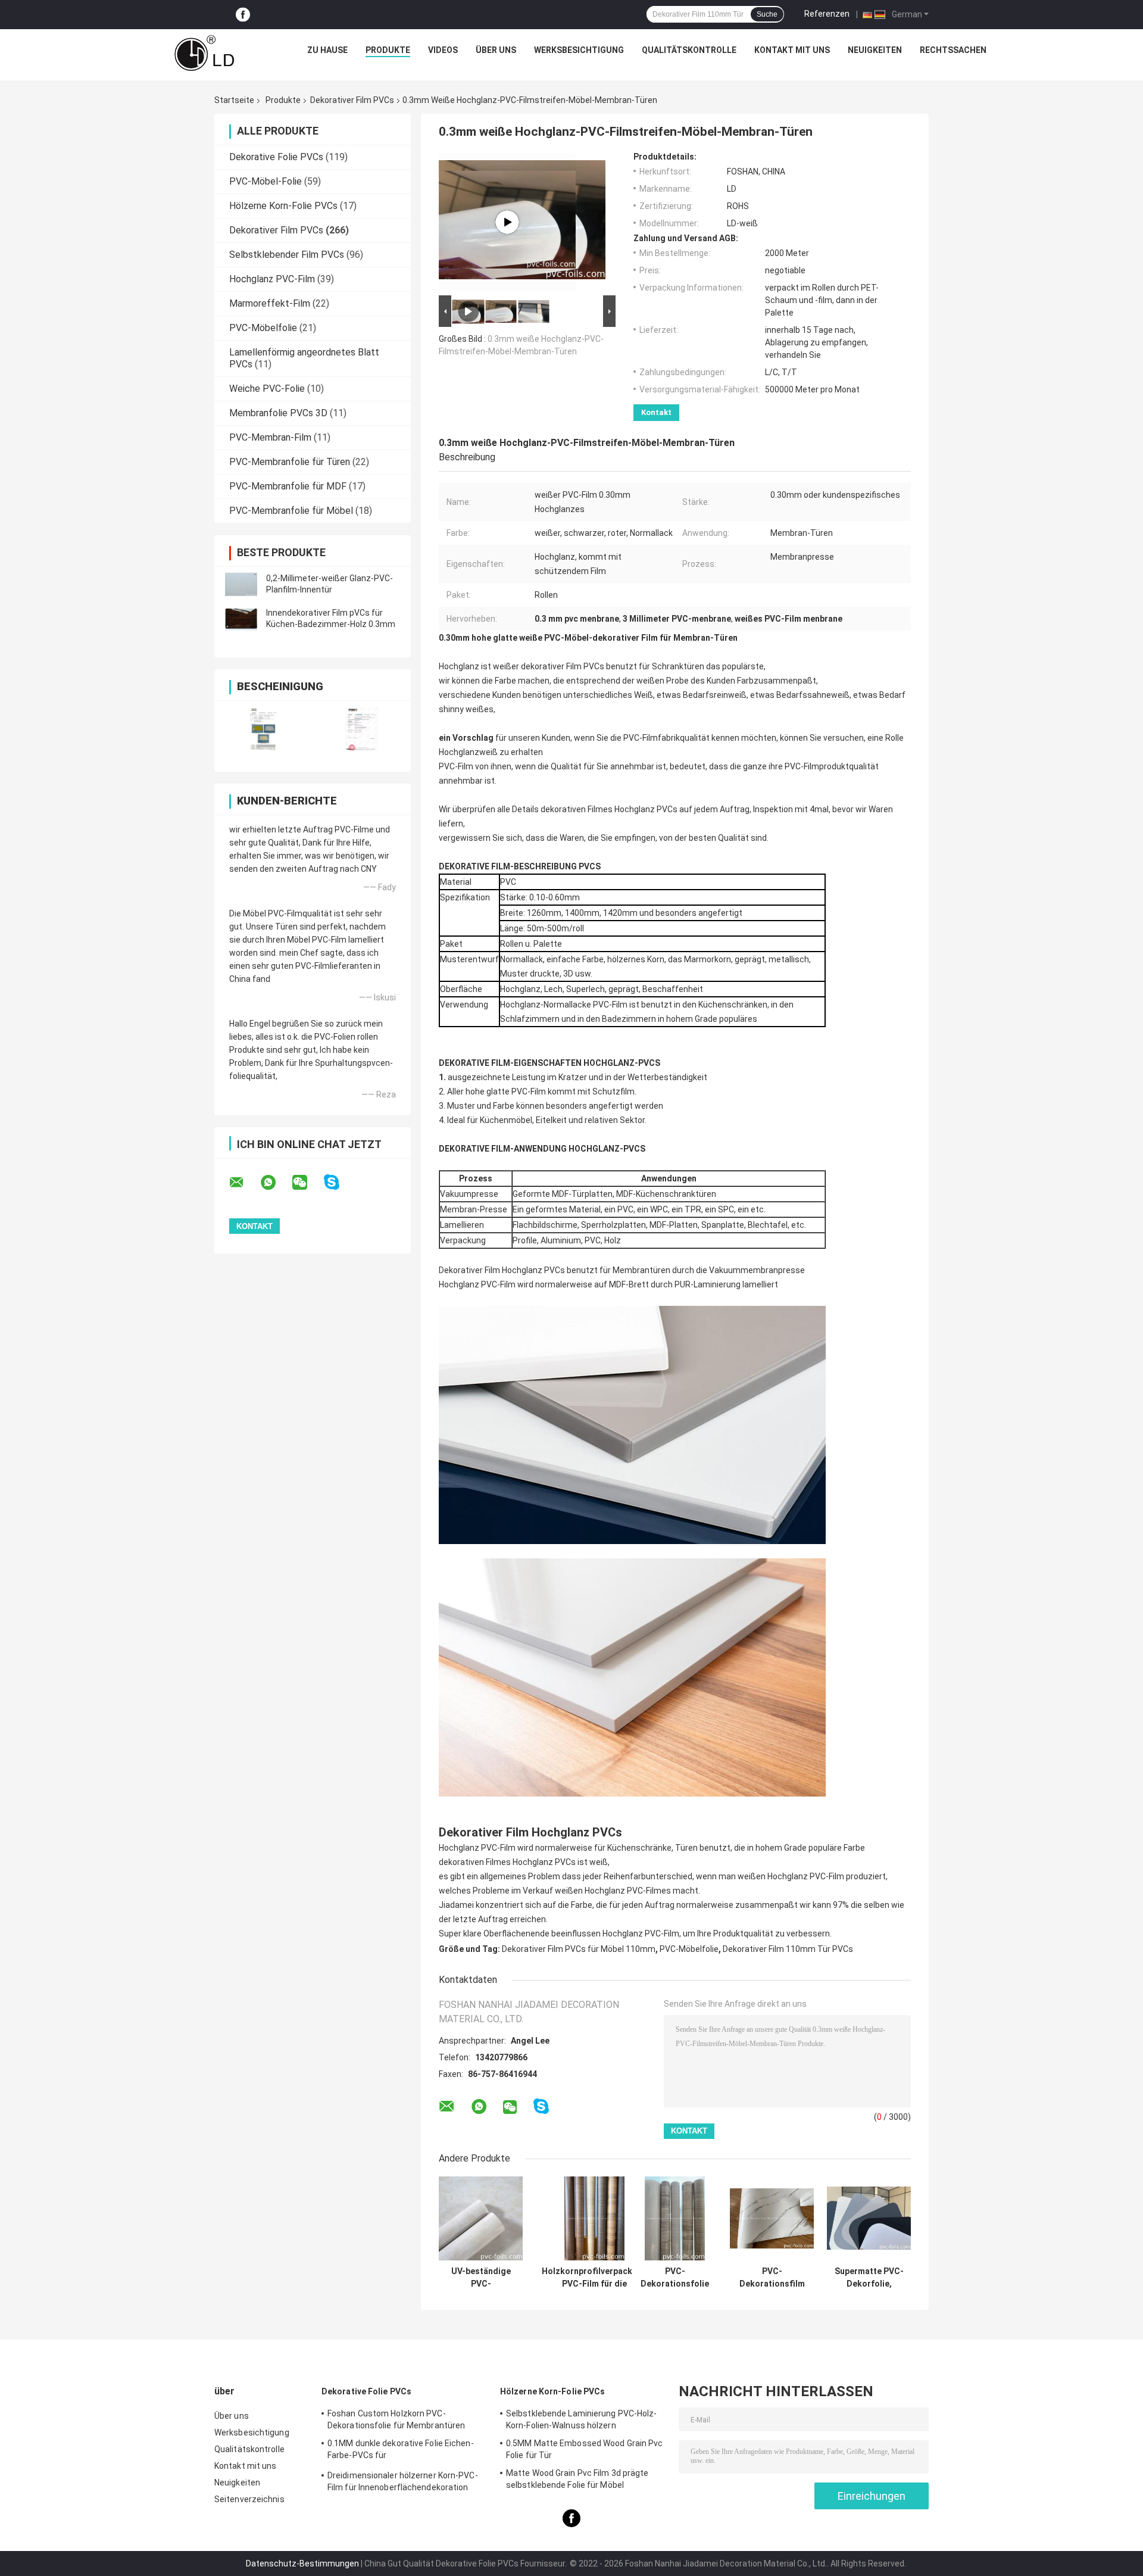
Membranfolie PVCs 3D (278, 413)
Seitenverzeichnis (249, 2499)
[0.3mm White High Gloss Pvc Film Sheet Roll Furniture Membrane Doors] (507, 222)
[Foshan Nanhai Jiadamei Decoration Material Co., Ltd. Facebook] (243, 15)
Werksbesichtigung (579, 50)
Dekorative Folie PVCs (276, 157)
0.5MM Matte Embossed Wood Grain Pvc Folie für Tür (585, 2449)
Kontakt (656, 412)
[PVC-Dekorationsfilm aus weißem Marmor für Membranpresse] (772, 2218)
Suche (767, 14)
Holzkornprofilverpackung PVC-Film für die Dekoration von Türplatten (594, 2278)
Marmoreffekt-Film (270, 303)
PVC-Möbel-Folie (266, 181)
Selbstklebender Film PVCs (287, 255)
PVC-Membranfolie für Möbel (291, 511)
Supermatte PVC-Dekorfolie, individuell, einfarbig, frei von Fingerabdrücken (869, 2278)
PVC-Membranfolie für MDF (288, 486)
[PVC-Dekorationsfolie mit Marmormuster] (675, 2218)
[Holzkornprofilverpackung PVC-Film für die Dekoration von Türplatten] (594, 2218)
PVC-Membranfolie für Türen (290, 462)
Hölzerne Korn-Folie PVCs (283, 206)
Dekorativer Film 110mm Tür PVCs (788, 1949)
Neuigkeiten (875, 50)
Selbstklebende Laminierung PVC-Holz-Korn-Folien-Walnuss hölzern (582, 2419)
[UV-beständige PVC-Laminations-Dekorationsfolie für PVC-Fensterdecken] (481, 2218)
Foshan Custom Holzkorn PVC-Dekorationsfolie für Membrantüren (396, 2419)
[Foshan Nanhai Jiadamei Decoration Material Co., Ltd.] (204, 53)
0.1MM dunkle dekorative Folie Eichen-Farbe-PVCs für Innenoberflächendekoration (401, 2451)
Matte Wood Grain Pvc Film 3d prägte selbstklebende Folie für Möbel (577, 2479)
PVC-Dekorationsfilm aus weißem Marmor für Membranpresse (772, 2278)
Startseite (234, 100)
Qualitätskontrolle (689, 50)
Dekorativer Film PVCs (352, 100)
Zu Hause (327, 50)
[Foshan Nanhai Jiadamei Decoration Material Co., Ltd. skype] (339, 1182)
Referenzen (827, 14)
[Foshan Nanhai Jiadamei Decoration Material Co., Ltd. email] (244, 1183)
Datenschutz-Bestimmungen (302, 2563)
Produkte (388, 50)
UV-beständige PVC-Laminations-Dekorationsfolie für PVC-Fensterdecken (481, 2278)
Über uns (496, 50)
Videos (443, 50)
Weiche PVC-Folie (267, 389)
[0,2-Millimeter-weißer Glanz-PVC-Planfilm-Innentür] (241, 584)
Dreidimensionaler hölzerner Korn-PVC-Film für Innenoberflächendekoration (403, 2481)
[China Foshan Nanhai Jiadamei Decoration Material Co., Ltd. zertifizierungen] (263, 729)
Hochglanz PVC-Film (272, 279)
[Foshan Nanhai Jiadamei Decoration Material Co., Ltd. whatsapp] (276, 1183)
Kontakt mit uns (792, 50)
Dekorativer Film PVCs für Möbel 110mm (579, 1949)
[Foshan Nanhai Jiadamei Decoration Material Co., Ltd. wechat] (307, 1183)
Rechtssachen (953, 50)
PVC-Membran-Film (270, 437)
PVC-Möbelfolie (263, 328)
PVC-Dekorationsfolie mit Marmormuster (675, 2278)
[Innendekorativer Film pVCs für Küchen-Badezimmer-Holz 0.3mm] (241, 619)
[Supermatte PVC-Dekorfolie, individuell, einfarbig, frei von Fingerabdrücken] (869, 2218)
